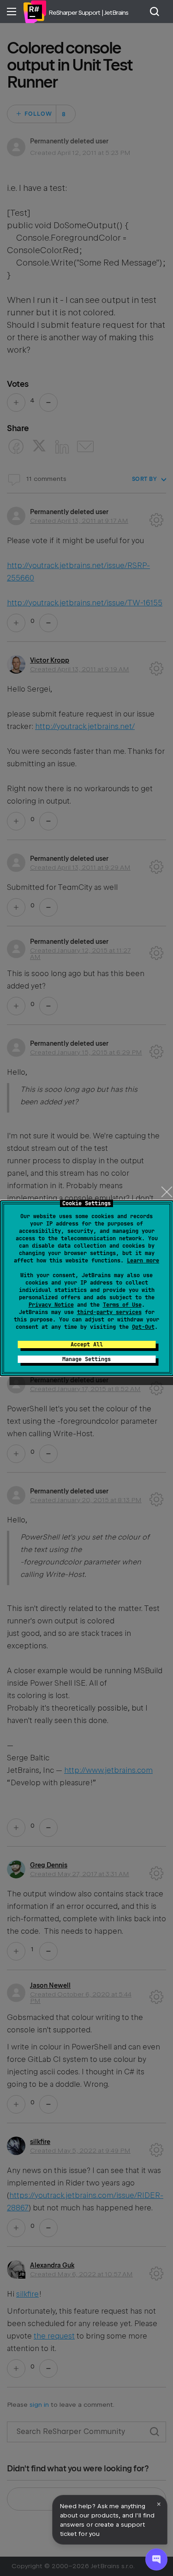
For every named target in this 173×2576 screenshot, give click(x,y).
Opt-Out (143, 1327)
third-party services (109, 1312)
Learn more (143, 1261)
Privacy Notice (51, 1305)
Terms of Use (122, 1305)
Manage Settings (86, 1359)
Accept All (87, 1344)
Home (35, 12)
